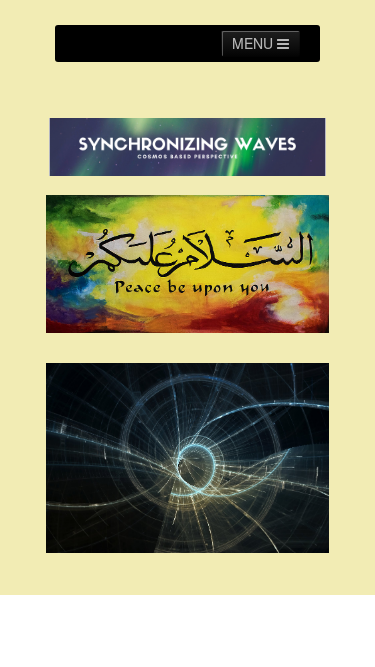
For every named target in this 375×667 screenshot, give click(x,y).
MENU (254, 43)
